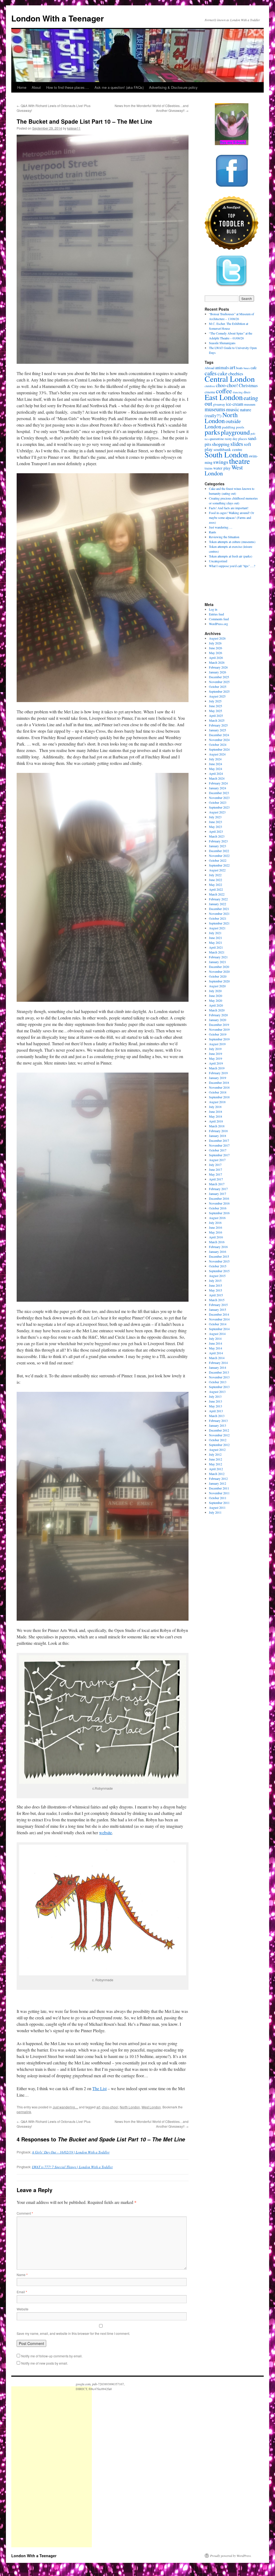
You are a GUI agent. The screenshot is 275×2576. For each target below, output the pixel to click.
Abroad (209, 368)
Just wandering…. (221, 527)
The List (99, 2088)
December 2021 (219, 909)
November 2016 (219, 1203)
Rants (213, 532)
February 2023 (218, 841)
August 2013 (217, 1392)
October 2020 (218, 976)
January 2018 (218, 1136)
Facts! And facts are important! (229, 508)
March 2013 (217, 1416)
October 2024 (218, 744)
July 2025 (215, 701)
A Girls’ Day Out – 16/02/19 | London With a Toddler (71, 2152)
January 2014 (218, 1367)
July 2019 (215, 1049)
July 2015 (215, 1280)
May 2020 (216, 1000)
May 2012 (216, 1464)
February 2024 (218, 783)
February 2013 (218, 1421)
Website (23, 2309)
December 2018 (219, 1082)
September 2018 (219, 1097)
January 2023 (218, 846)
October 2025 (218, 687)
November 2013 (219, 1377)
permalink (24, 2112)
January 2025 (218, 730)
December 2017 (219, 1140)
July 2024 (215, 759)
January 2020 (218, 1020)
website (106, 1832)
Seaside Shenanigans (222, 343)
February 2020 (218, 1015)
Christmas (248, 385)
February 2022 (218, 899)
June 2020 (216, 996)
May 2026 (216, 653)
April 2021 (216, 947)
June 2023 (216, 822)
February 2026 (218, 667)
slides (237, 444)
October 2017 (218, 1150)
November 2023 (219, 798)
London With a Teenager (58, 18)
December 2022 (219, 851)
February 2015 (218, 1305)
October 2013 (218, 1382)
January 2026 (218, 672)
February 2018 (218, 1131)
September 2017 (219, 1155)
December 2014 (219, 1314)
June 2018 (216, 1111)
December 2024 (219, 735)
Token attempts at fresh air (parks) (231, 556)
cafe (254, 368)
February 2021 (218, 957)
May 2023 (216, 827)
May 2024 (216, 769)
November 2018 (219, 1087)
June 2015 (216, 1285)
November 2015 (219, 1261)
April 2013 (216, 1411)
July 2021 (215, 933)
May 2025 (216, 711)
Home (22, 87)
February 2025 (218, 725)
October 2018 (218, 1092)
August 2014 (217, 1334)
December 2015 (219, 1256)
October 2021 (218, 918)
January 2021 (218, 962)
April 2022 (216, 889)
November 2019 (219, 1029)
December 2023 (219, 793)
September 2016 (219, 1213)
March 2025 (217, 720)
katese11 (74, 128)
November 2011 (219, 1493)
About (36, 87)
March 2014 (217, 1358)
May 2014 (216, 1348)
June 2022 (216, 880)
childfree (210, 386)
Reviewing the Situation (224, 537)
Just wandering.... (65, 2107)
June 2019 (216, 1054)
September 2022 (219, 865)
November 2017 (219, 1145)
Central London (230, 379)
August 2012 (217, 1450)
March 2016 (217, 1242)
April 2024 (216, 773)
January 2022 (218, 904)
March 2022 (217, 894)
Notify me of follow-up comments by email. (52, 2356)
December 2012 (219, 1430)
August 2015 (217, 1276)
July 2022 (215, 875)
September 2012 (219, 1445)
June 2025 (216, 706)
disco (247, 392)
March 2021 (217, 952)
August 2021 (217, 928)
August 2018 (217, 1102)
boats (239, 368)
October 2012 (218, 1440)
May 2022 (216, 885)
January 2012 (218, 1483)
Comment (25, 2213)
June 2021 (216, 938)
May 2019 (216, 1058)
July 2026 (215, 643)
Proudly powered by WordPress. (231, 2556)
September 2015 (219, 1271)
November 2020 (219, 971)
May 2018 (216, 1116)
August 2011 (217, 1507)
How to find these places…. (68, 87)
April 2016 (216, 1237)
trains (209, 468)
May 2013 (216, 1406)
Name (22, 2275)
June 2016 (216, 1227)
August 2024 (217, 754)
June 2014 (216, 1343)
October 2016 (218, 1208)
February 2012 (218, 1478)
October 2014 (218, 1324)
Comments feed (219, 619)
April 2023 (216, 831)
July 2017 (215, 1165)
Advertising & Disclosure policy (173, 87)
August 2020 (217, 986)
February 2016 (218, 1247)
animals (222, 368)
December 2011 (219, 1488)
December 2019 (219, 1025)
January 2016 (218, 1252)
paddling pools (233, 427)
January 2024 (218, 788)
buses (247, 368)
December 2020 (219, 967)
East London (224, 397)
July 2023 (215, 817)
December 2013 (219, 1372)
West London (151, 2107)
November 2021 (219, 913)
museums (215, 409)
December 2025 (219, 677)
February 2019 (218, 1073)
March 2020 (217, 1010)
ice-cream (235, 404)
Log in (213, 609)
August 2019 (217, 1044)
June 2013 (216, 1401)
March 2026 (217, 662)
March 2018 (217, 1126)
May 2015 (216, 1290)
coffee (224, 391)
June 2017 (216, 1169)
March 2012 (217, 1474)
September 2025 (219, 691)
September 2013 (219, 1387)
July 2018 (215, 1107)
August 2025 (217, 696)
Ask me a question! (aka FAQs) (119, 87)
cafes (211, 373)
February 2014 (218, 1363)
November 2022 (219, 856)
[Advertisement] (52, 2467)
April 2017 (216, 1179)
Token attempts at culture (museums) (232, 542)
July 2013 (215, 1396)
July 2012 (215, 1454)
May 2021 (216, 942)
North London (130, 2107)
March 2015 (217, 1300)
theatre (240, 461)
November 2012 (219, 1435)
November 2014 (219, 1319)
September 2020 (219, 981)
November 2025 (219, 682)
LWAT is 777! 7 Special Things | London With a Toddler (72, 2167)
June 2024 (216, 764)
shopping (221, 444)
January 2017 (218, 1194)
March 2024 (217, 778)
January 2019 (218, 1078)
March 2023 (217, 836)
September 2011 (219, 1503)
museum (250, 404)
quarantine (217, 439)
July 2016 (215, 1223)
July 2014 (215, 1338)
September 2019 (219, 1039)
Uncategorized (218, 561)
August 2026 (217, 638)
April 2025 (216, 715)
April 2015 (216, 1295)
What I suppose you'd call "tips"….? (232, 566)
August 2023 (217, 812)
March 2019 (217, 1068)
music (233, 409)
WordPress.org (218, 624)
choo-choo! (110, 2107)
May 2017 (216, 1174)
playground (235, 432)
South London (226, 454)
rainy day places (236, 439)
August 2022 (217, 870)
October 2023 (218, 802)
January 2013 (218, 1425)
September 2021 (219, 923)
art (98, 2107)
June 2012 (216, 1459)
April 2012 (216, 1469)
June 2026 (216, 648)
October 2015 (218, 1266)
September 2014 (219, 1329)
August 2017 (217, 1160)
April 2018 (216, 1121)
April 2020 (216, 1005)
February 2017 (218, 1189)
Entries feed (216, 614)
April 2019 (216, 1063)
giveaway (219, 404)
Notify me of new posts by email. (45, 2363)
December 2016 (219, 1198)
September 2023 (219, 807)
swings (221, 462)
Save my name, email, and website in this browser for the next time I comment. (73, 2333)
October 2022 (218, 860)
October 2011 (218, 1498)
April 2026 (216, 658)
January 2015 (218, 1309)
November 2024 (219, 740)
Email (22, 2292)
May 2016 (216, 1232)
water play (222, 468)
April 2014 (216, 1353)
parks (212, 432)
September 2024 (219, 749)
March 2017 (217, 1184)
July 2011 (215, 1512)
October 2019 (218, 1034)
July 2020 (215, 991)
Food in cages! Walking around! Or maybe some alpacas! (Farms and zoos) (231, 518)
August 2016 (217, 1218)
